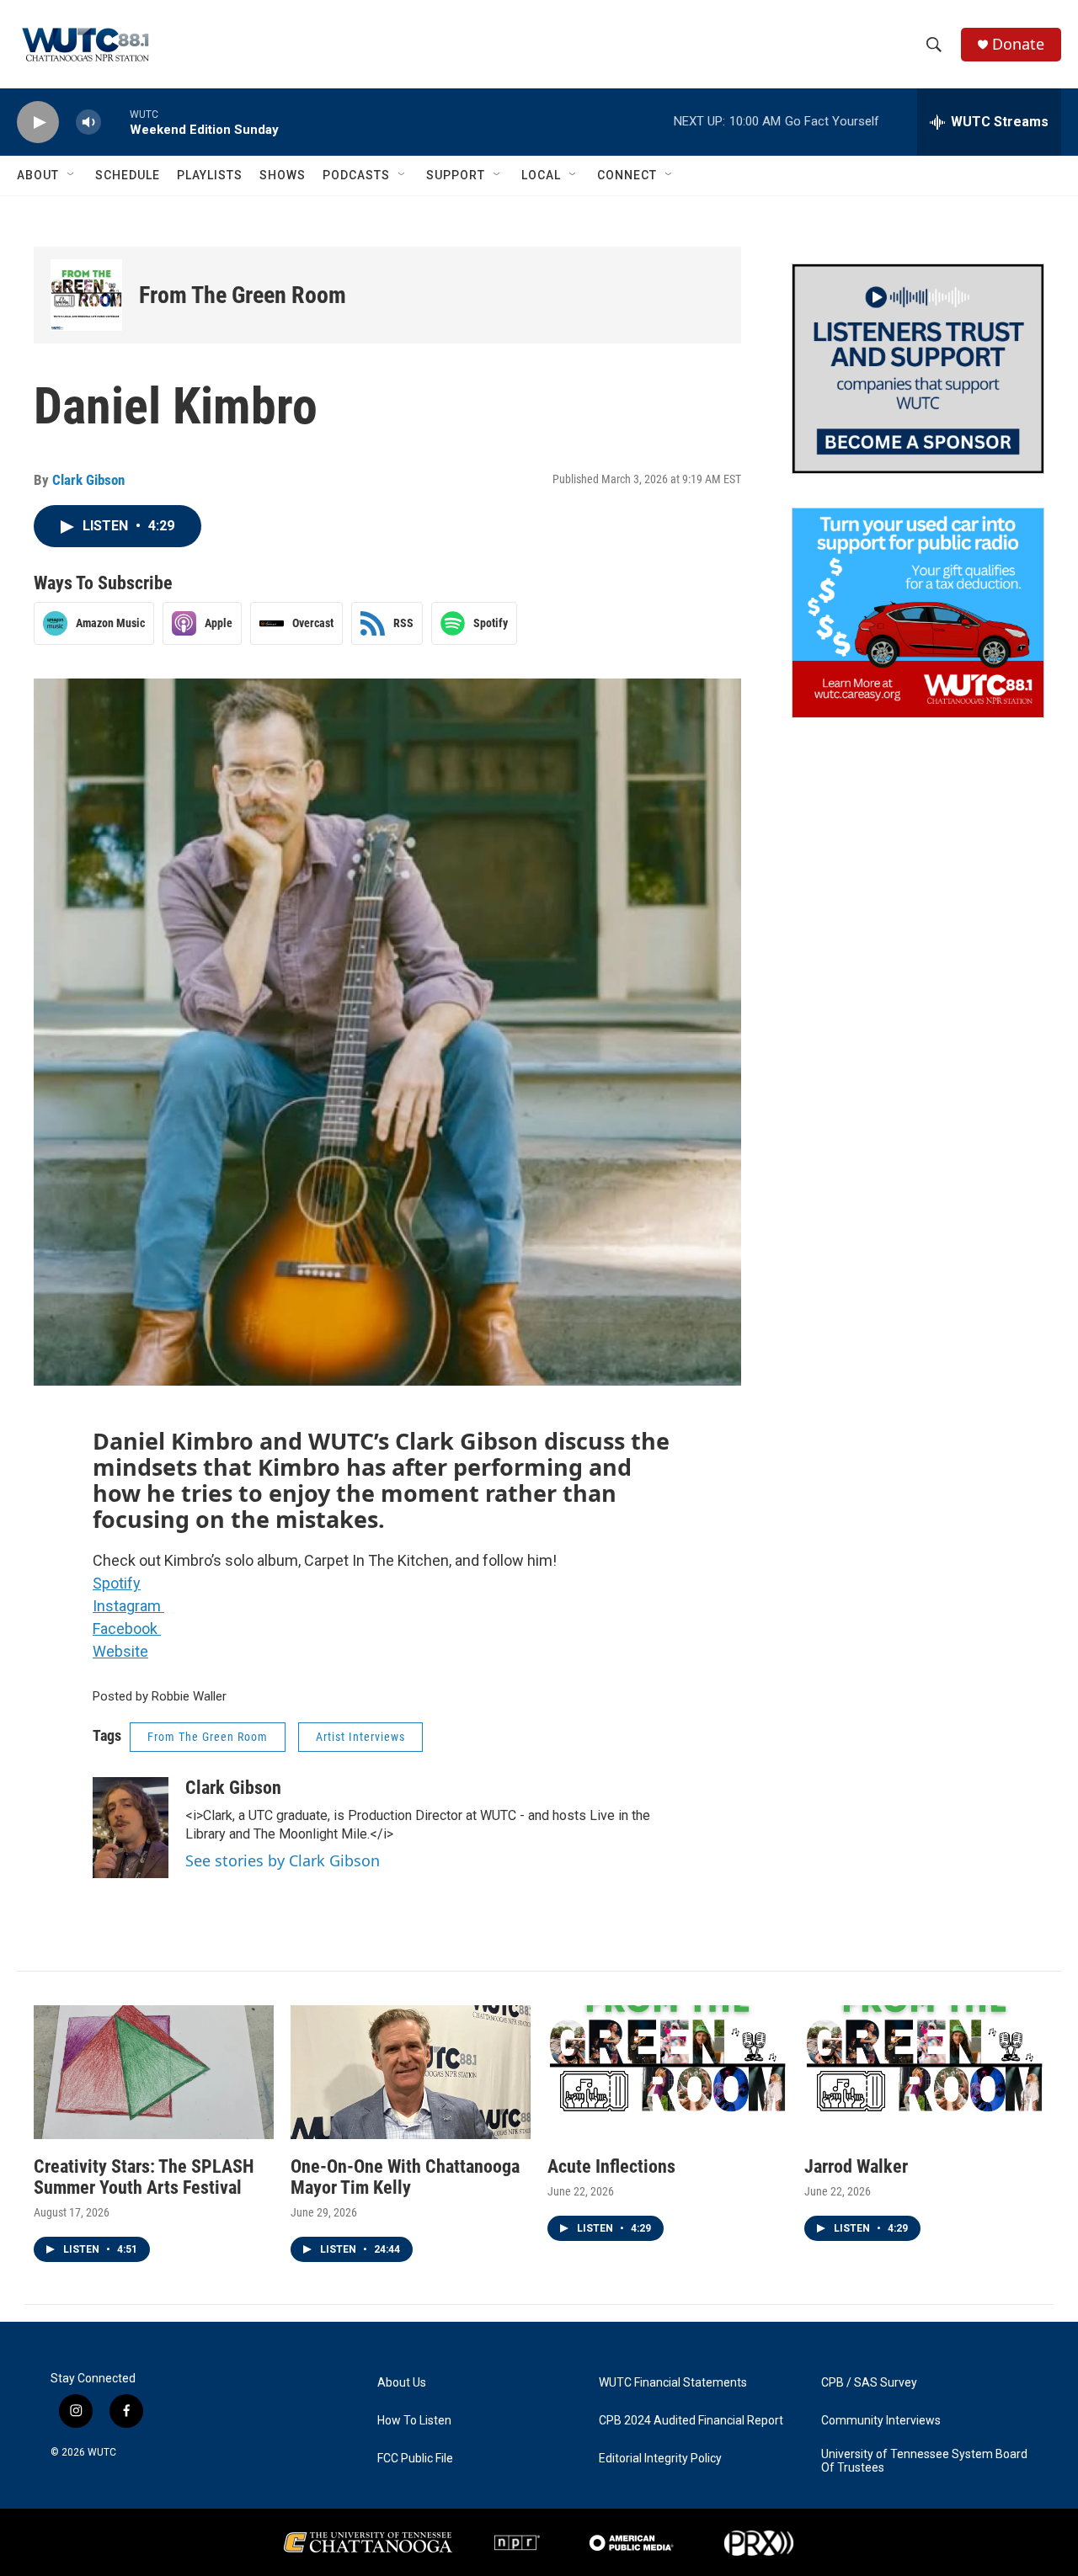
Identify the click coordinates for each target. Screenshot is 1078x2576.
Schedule (128, 175)
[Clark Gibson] (131, 1828)
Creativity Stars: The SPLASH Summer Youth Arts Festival (144, 2177)
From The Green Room (243, 295)
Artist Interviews (360, 1737)
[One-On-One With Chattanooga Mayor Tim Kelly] (411, 2072)
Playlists (210, 175)
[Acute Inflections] (667, 2072)
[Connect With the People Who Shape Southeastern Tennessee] (918, 369)
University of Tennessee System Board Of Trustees (924, 2461)
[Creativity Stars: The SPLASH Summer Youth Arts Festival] (154, 2072)
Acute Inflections (611, 2166)
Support (456, 175)
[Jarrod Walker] (924, 2072)
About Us (402, 2383)
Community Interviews (881, 2421)
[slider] (115, 122)
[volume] (88, 122)
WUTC (102, 2452)
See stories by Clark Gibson (283, 1860)
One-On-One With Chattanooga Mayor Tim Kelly (405, 2177)
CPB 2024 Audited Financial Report (691, 2421)
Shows (283, 175)
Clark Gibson (88, 480)
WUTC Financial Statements (673, 2383)
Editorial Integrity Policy (660, 2459)
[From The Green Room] (86, 295)
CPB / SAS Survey (869, 2383)
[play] (38, 122)
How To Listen (414, 2421)
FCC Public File (415, 2459)
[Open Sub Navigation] (72, 175)
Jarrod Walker (856, 2166)
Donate (1018, 44)
